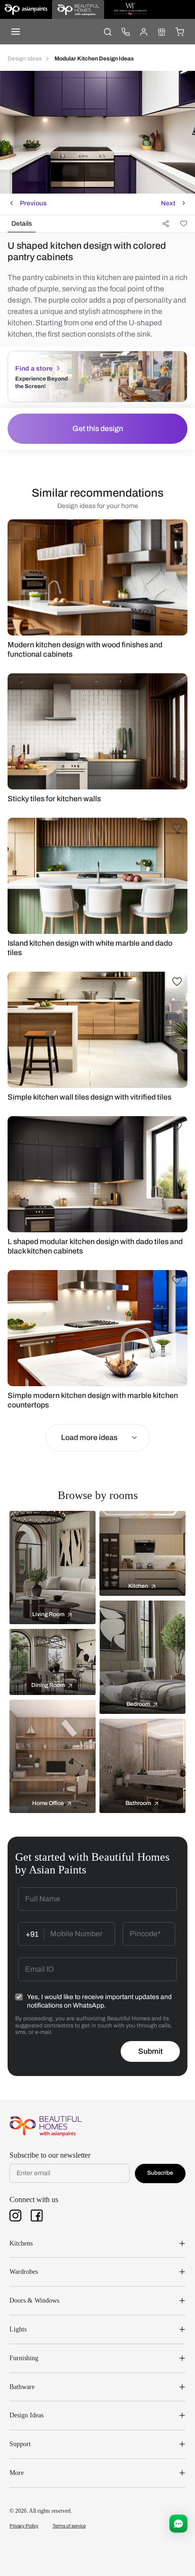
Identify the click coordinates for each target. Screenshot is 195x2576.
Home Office (48, 1803)
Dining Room (48, 1685)
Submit (151, 2051)
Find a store (34, 369)
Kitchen (138, 1586)
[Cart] (179, 32)
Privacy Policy (24, 2526)
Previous (33, 203)
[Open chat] (178, 2524)
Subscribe (160, 2173)
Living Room (48, 1614)
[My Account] (143, 32)
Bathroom (138, 1803)
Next (168, 203)
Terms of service (69, 2526)
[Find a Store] (161, 32)
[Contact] (125, 32)
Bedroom (138, 1704)
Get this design (98, 428)
